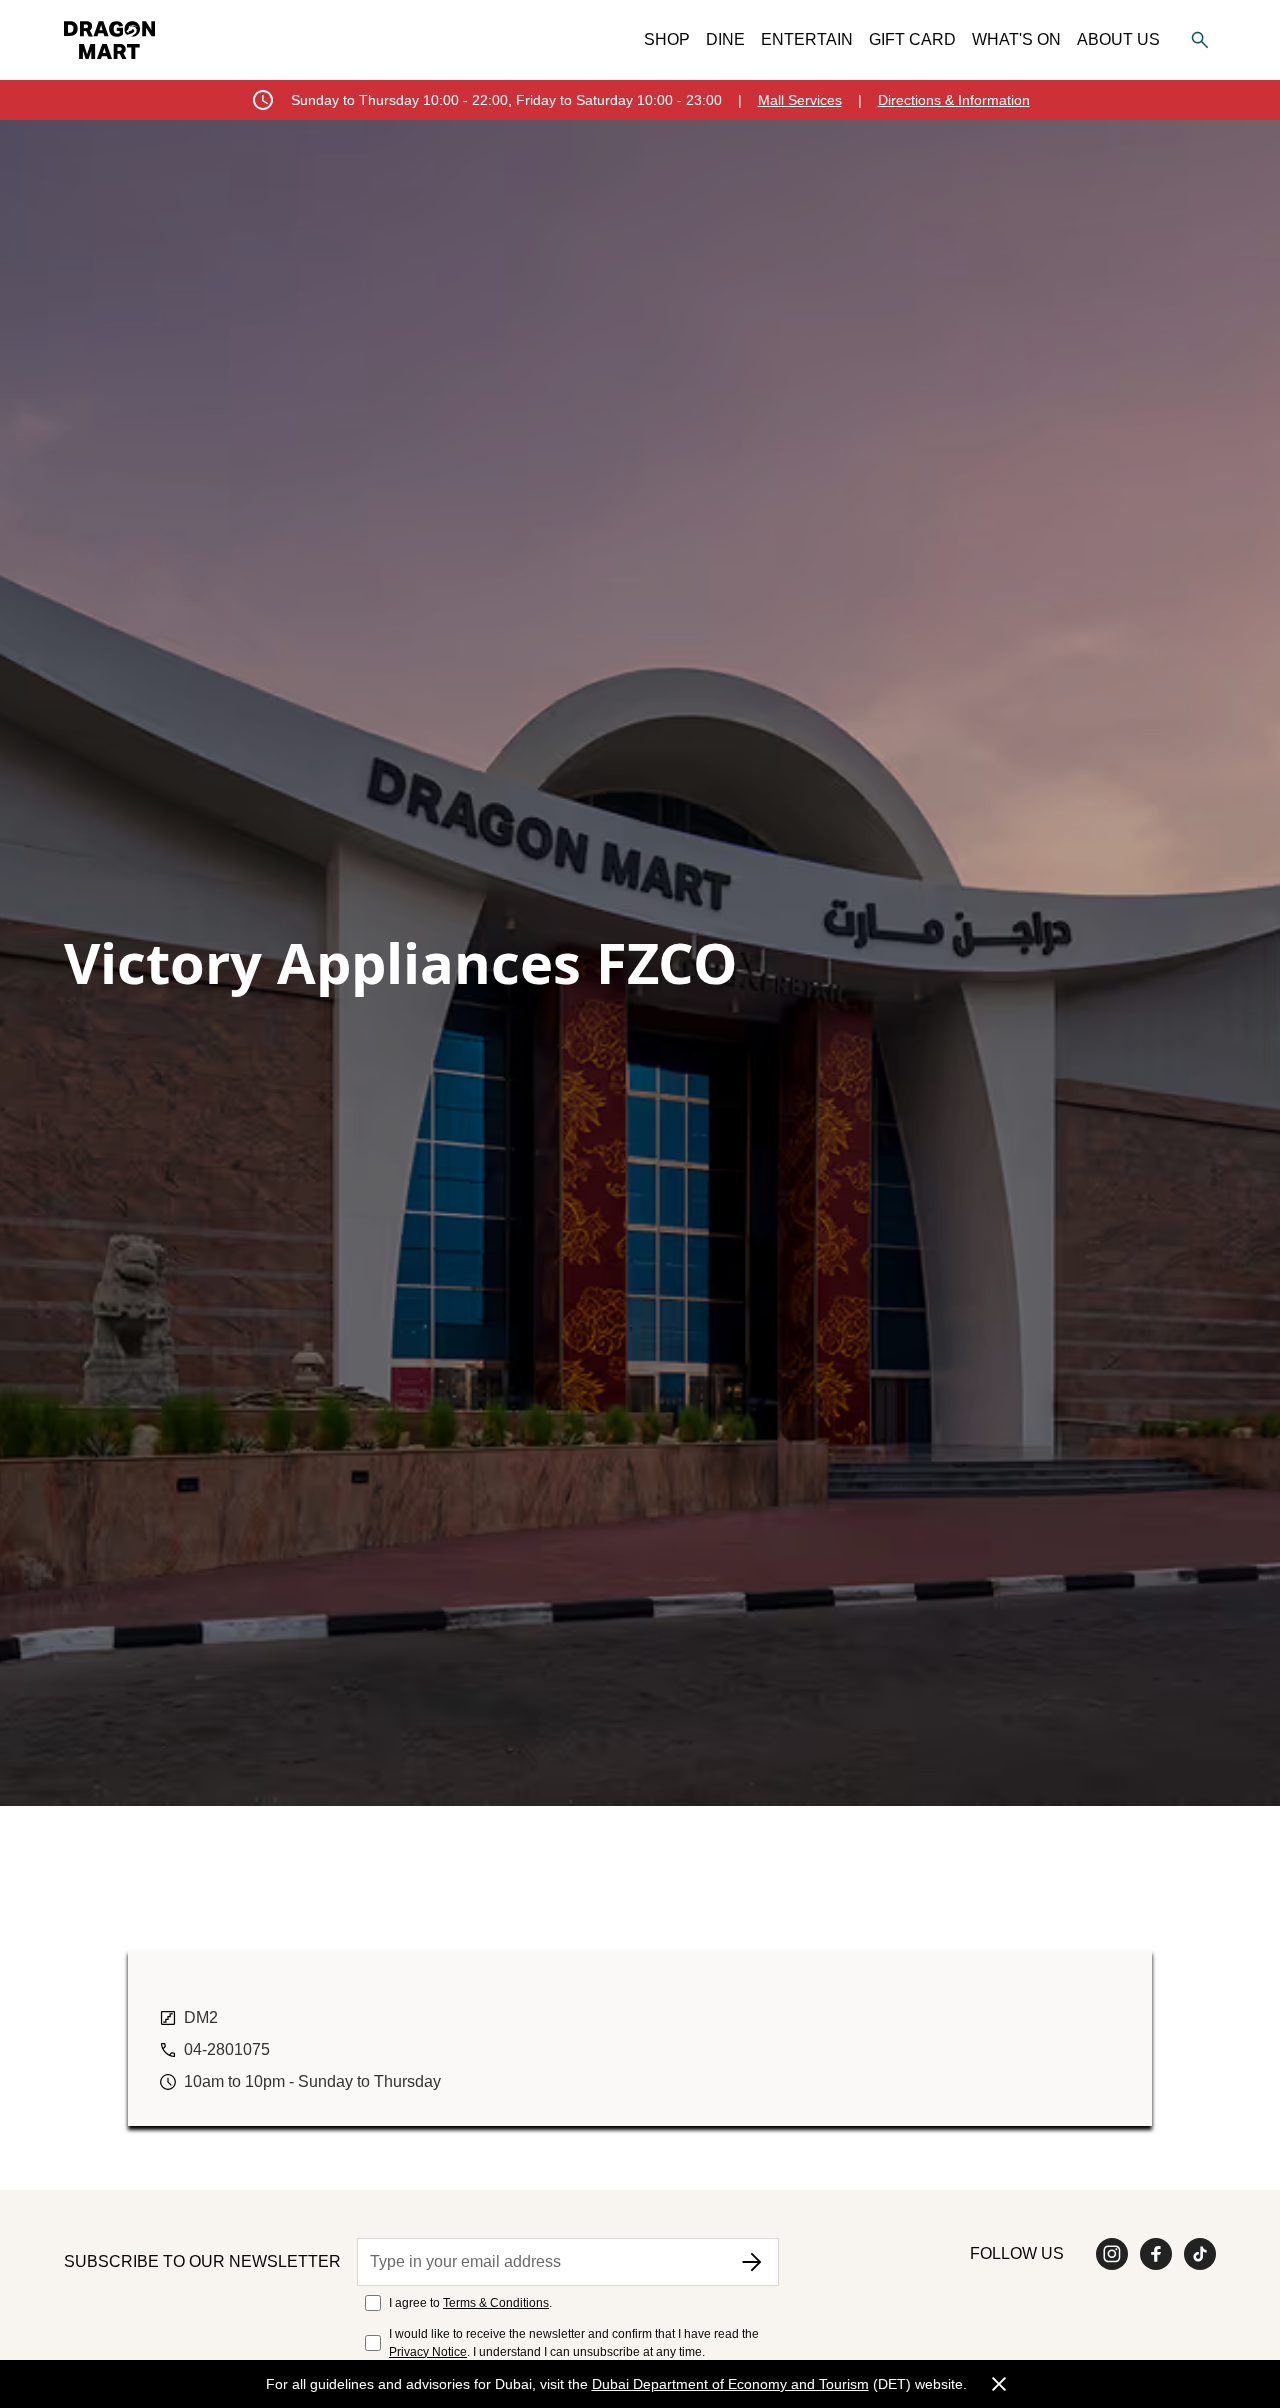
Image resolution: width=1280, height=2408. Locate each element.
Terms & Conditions (496, 2303)
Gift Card (912, 39)
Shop (667, 39)
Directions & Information (954, 100)
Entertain (807, 39)
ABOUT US (1118, 39)
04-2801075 (227, 2049)
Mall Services (800, 100)
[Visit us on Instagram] (1112, 2254)
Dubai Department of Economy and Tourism (730, 2384)
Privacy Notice (428, 2352)
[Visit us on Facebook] (1156, 2254)
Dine (725, 39)
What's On (1016, 39)
